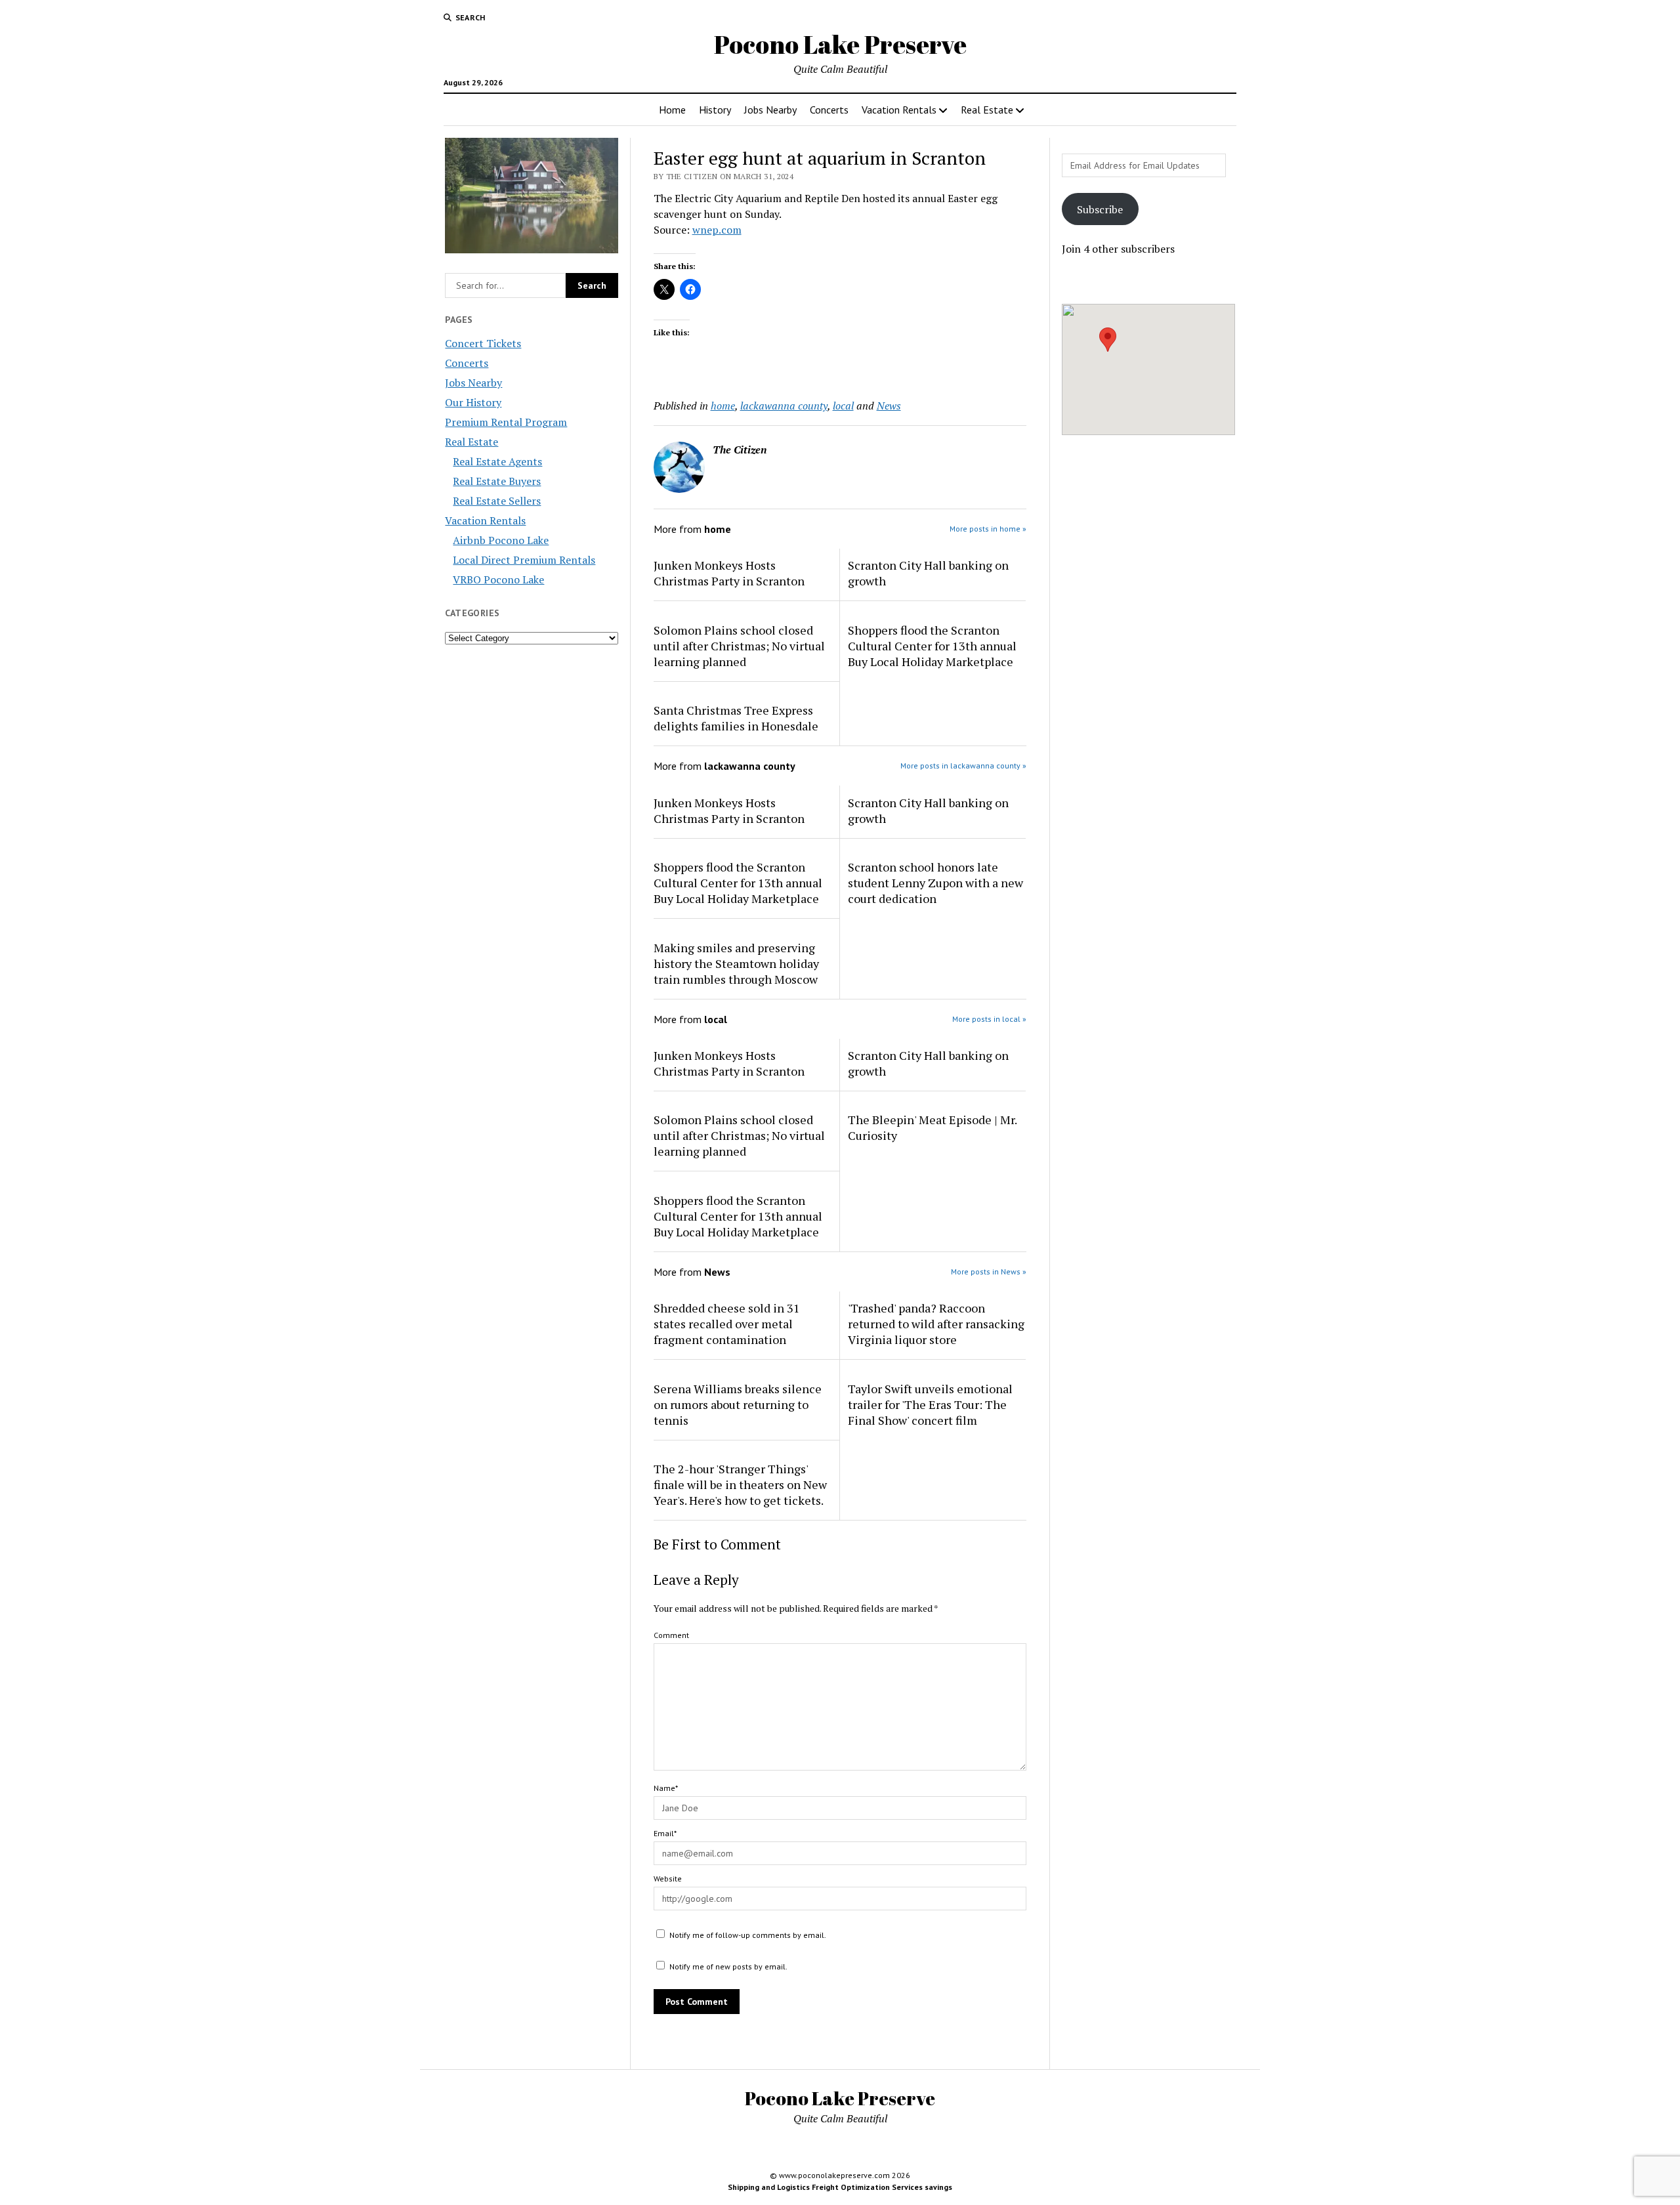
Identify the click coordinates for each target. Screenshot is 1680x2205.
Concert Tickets (483, 343)
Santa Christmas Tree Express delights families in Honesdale (736, 718)
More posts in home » (988, 529)
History (715, 110)
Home (672, 110)
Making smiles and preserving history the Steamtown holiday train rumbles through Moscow (736, 963)
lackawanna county (784, 406)
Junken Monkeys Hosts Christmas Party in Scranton (729, 573)
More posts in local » (989, 1019)
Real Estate (987, 110)
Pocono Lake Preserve (840, 44)
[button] (1108, 340)
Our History (473, 402)
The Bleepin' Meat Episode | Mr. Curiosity (932, 1127)
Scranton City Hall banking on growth (928, 573)
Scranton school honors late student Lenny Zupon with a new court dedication (935, 883)
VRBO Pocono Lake (498, 579)
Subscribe (1100, 209)
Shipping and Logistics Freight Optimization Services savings (840, 2187)
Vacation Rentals (899, 110)
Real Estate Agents (497, 461)
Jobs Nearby (770, 110)
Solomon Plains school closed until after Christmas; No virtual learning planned (739, 646)
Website (668, 1879)
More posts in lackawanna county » (963, 766)
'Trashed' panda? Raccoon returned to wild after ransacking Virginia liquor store (936, 1324)
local (843, 406)
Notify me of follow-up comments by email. (748, 1935)
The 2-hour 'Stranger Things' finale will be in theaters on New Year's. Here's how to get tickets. (740, 1484)
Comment (671, 1635)
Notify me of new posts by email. (728, 1966)
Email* (665, 1833)
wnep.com (717, 230)
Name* (666, 1788)
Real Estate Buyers (497, 481)
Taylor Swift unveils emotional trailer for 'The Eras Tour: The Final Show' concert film (930, 1404)
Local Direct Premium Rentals (524, 560)
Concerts (829, 110)
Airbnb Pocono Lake (501, 540)
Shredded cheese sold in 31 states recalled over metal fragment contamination (727, 1324)
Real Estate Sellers (497, 501)
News (889, 406)
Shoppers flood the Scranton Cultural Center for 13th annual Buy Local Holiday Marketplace (932, 646)
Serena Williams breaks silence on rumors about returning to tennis (738, 1404)
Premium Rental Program (506, 422)
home (723, 406)
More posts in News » (989, 1271)
